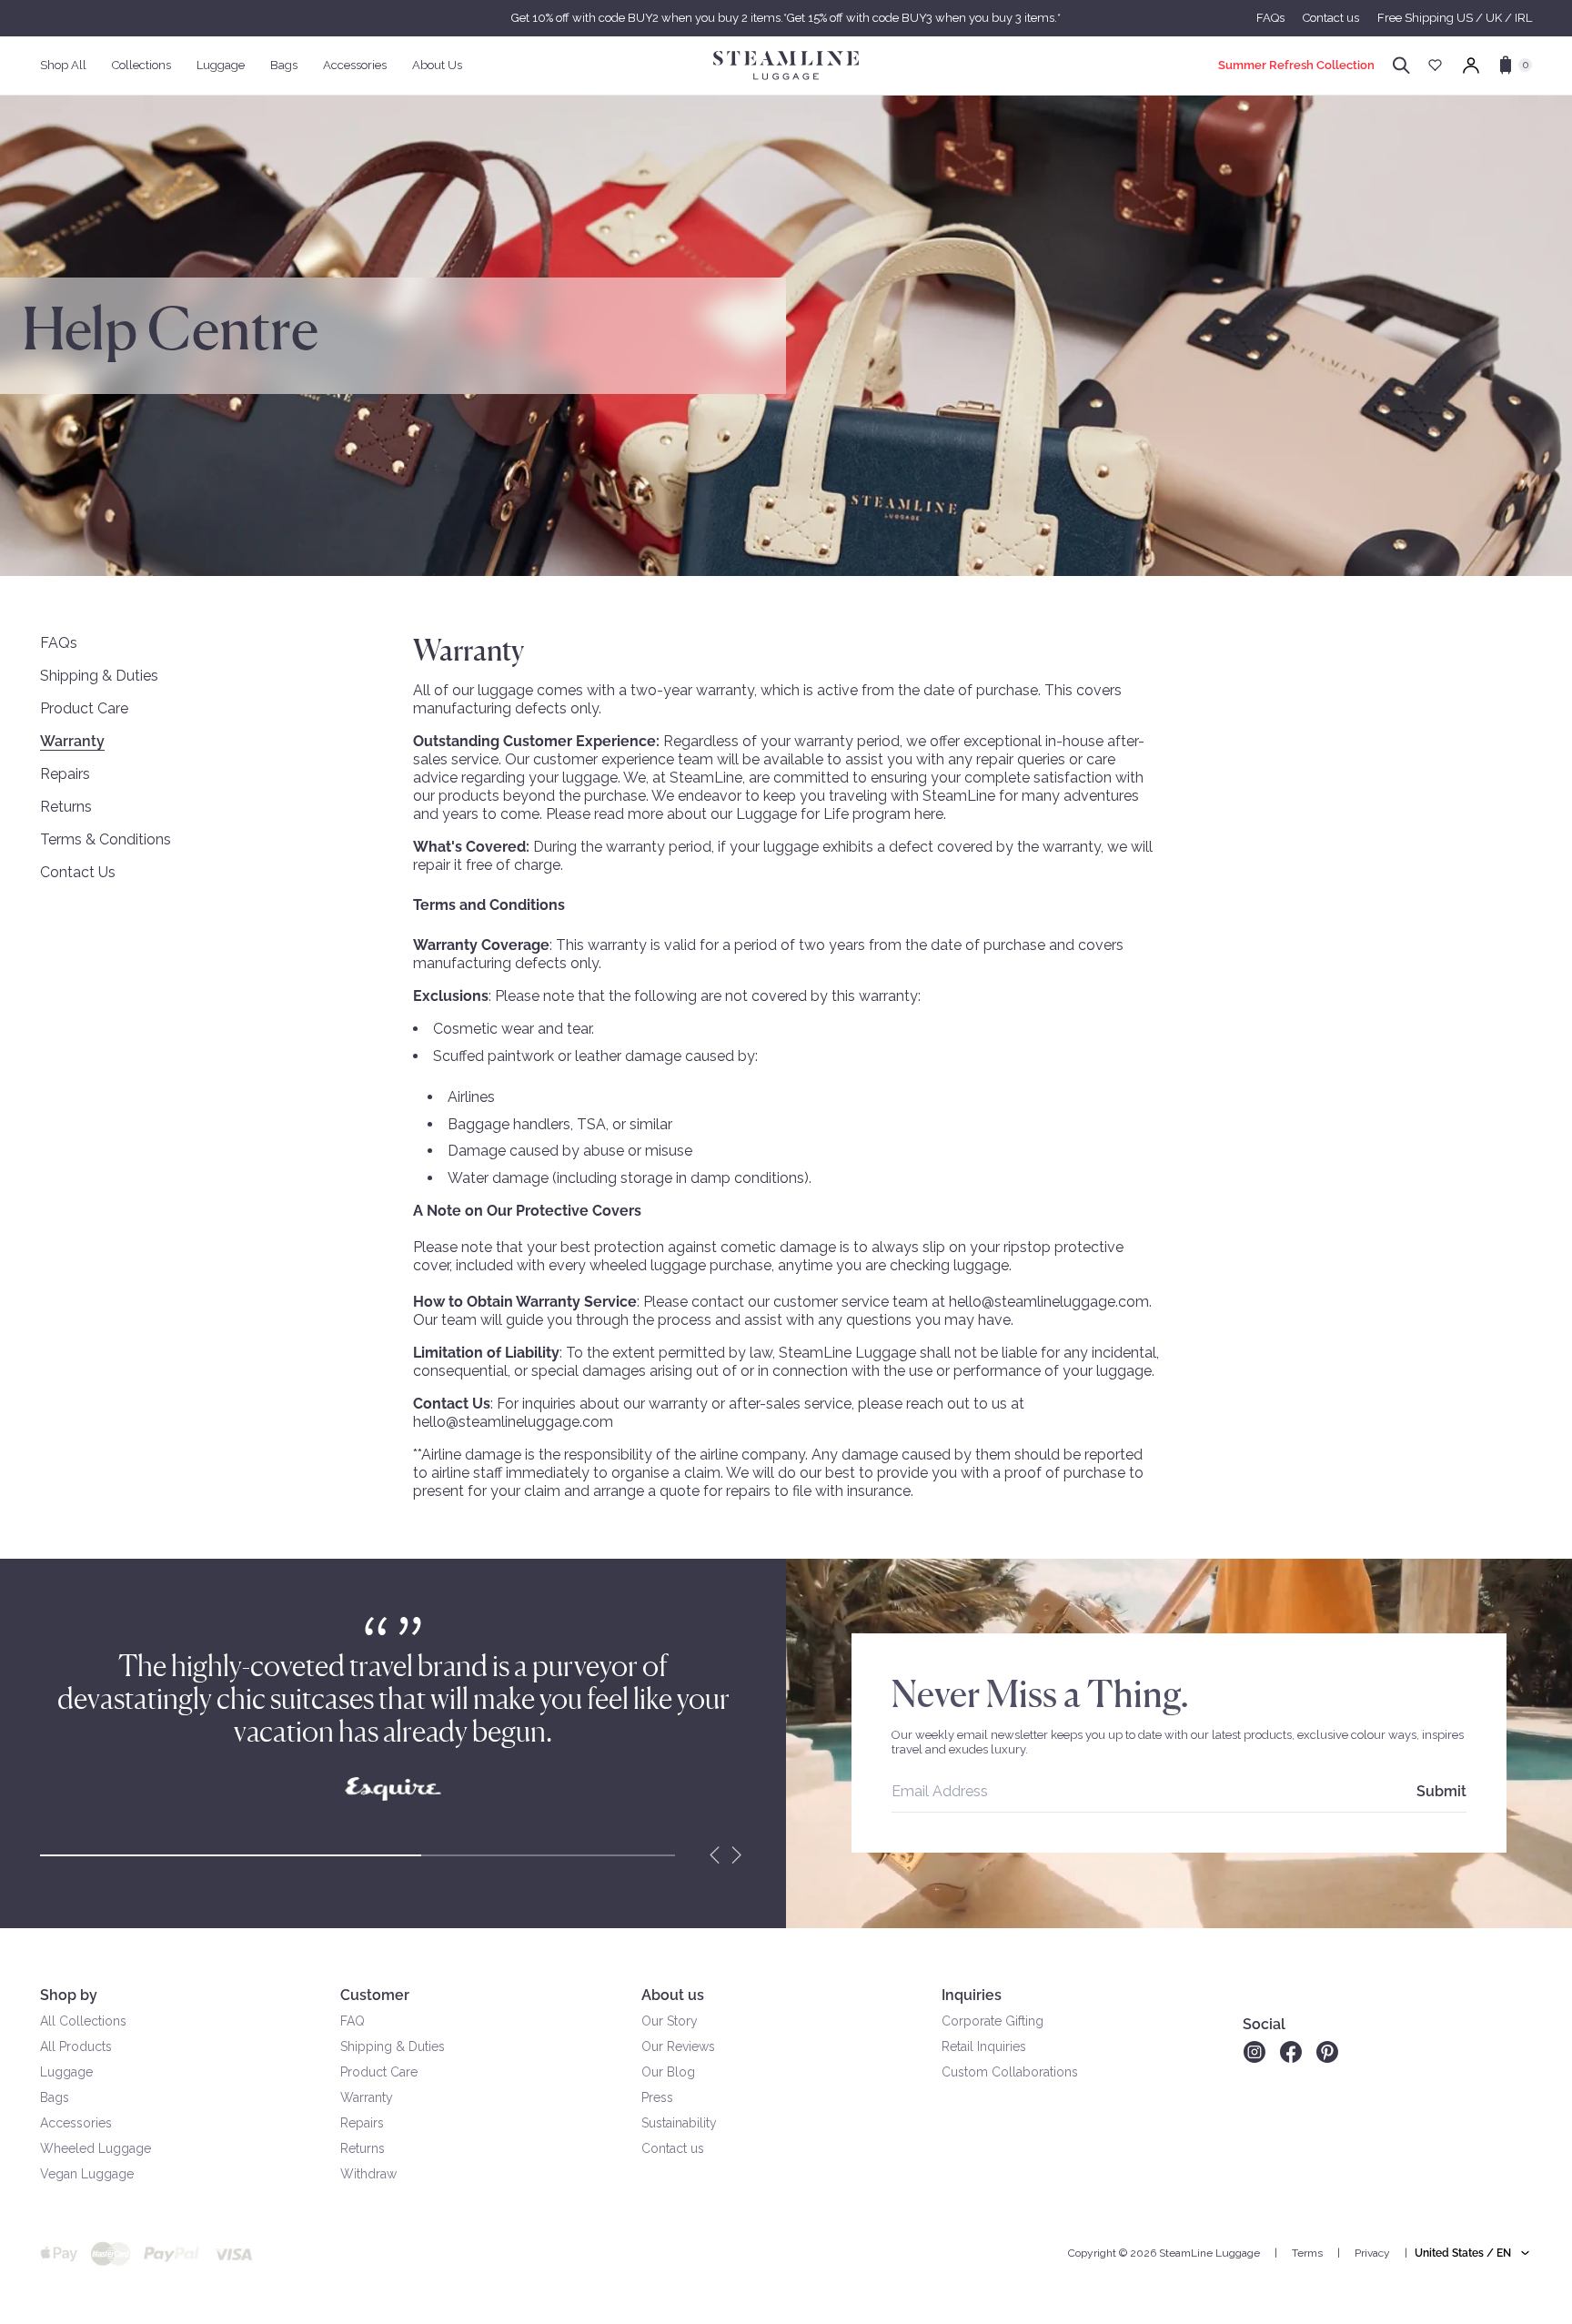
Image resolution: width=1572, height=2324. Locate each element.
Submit (1441, 1791)
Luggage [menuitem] (221, 65)
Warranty (72, 741)
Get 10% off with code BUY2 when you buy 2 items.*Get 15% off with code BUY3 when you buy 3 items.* (786, 18)
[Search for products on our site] (1401, 66)
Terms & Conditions (106, 839)
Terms (1307, 2253)
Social (1264, 2024)
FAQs (1270, 18)
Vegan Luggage (87, 2174)
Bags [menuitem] (284, 65)
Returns (66, 807)
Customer (375, 1995)
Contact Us (78, 872)
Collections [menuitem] (141, 65)
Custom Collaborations (1010, 2072)
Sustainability (679, 2123)
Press (657, 2097)
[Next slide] (737, 1855)
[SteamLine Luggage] (786, 66)
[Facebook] (1291, 2052)
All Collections (83, 2021)
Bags (55, 2097)
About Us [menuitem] (437, 65)
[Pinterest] (1327, 2052)
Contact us (1331, 18)
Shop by (69, 1995)
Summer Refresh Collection (1296, 65)
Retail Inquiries (984, 2046)
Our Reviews (678, 2046)
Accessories (76, 2123)
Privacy (1372, 2253)
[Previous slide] (715, 1855)
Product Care (84, 708)
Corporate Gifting (993, 2021)
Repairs (65, 774)
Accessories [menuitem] (355, 65)
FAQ (353, 2021)
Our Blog (668, 2072)
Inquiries (972, 1995)
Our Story (670, 2021)
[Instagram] (1254, 2052)
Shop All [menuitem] (63, 65)
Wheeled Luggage (96, 2148)
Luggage (66, 2072)
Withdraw (368, 2174)
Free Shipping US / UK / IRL (1455, 18)
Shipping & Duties (99, 676)
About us (673, 1995)
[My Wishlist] (1435, 65)
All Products (76, 2046)
